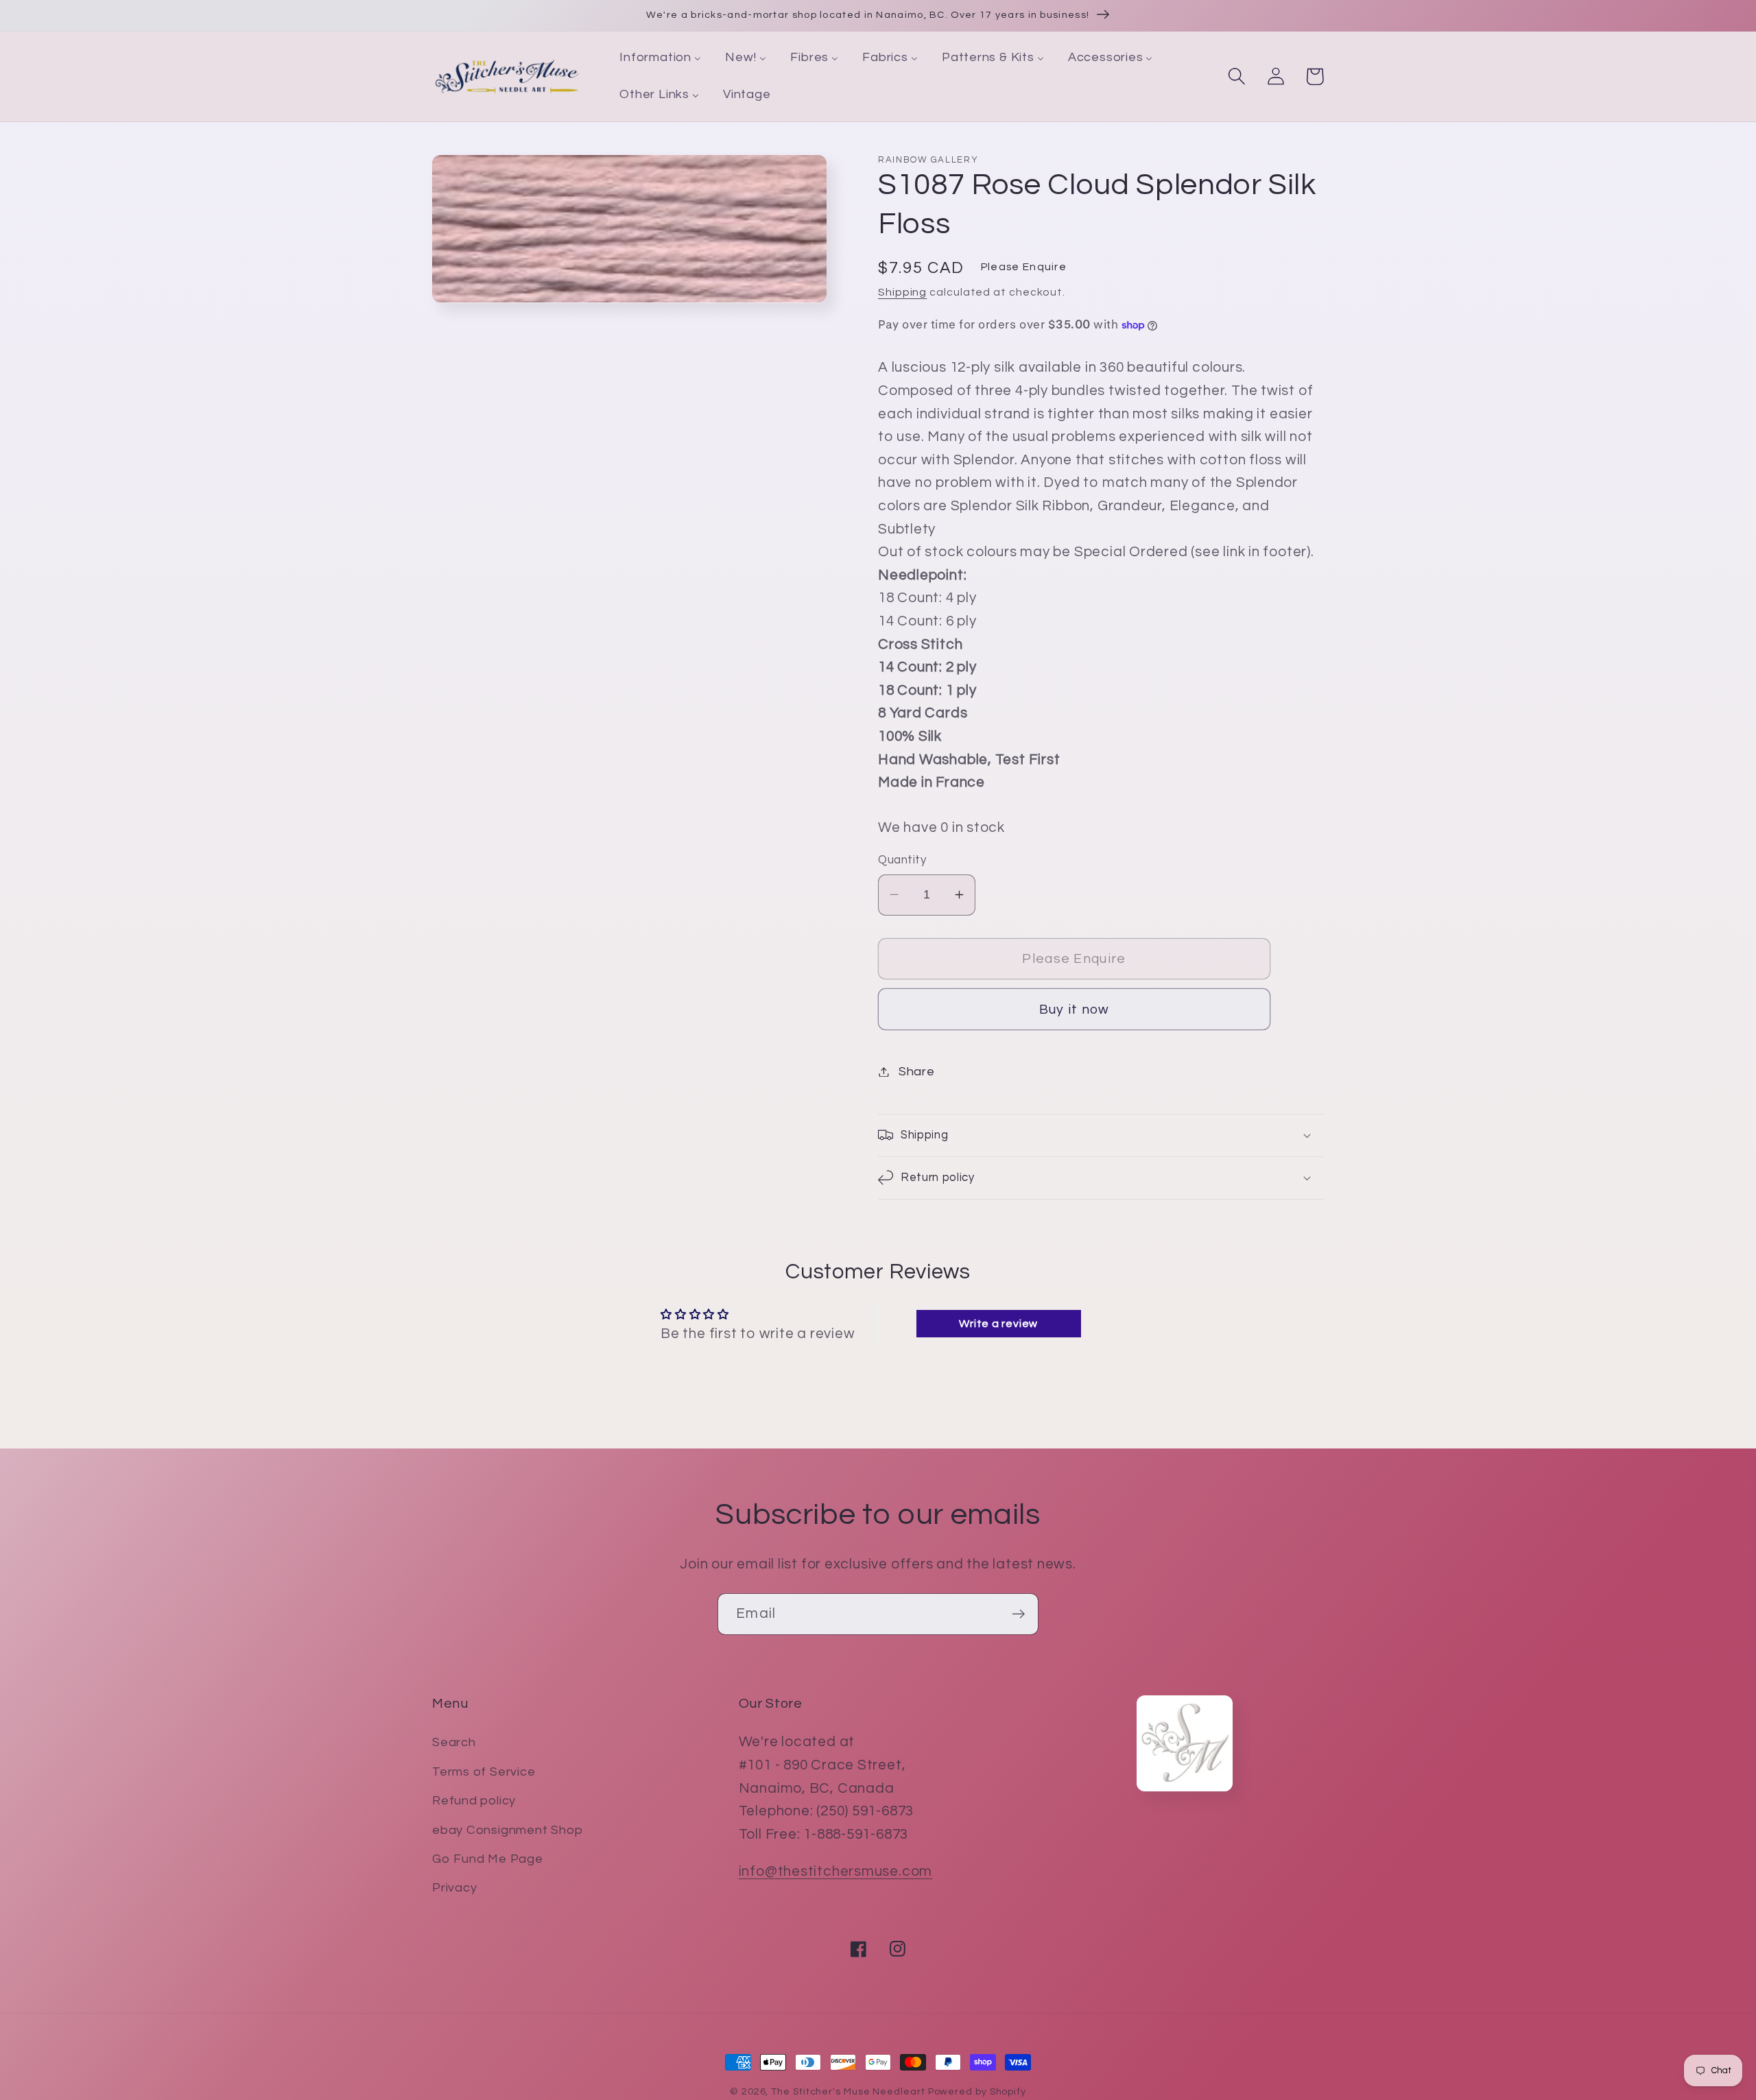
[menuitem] (661, 58)
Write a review (998, 1324)
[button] (1236, 76)
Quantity (902, 860)
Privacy (454, 1888)
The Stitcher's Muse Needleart (848, 2091)
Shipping (902, 292)
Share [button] (917, 1072)
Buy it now (1075, 1010)
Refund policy (474, 1801)
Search (454, 1742)
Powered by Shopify (977, 2091)
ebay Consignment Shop (507, 1830)
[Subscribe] (1018, 1614)
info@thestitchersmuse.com (836, 1871)
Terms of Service (484, 1772)
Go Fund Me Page (488, 1859)
